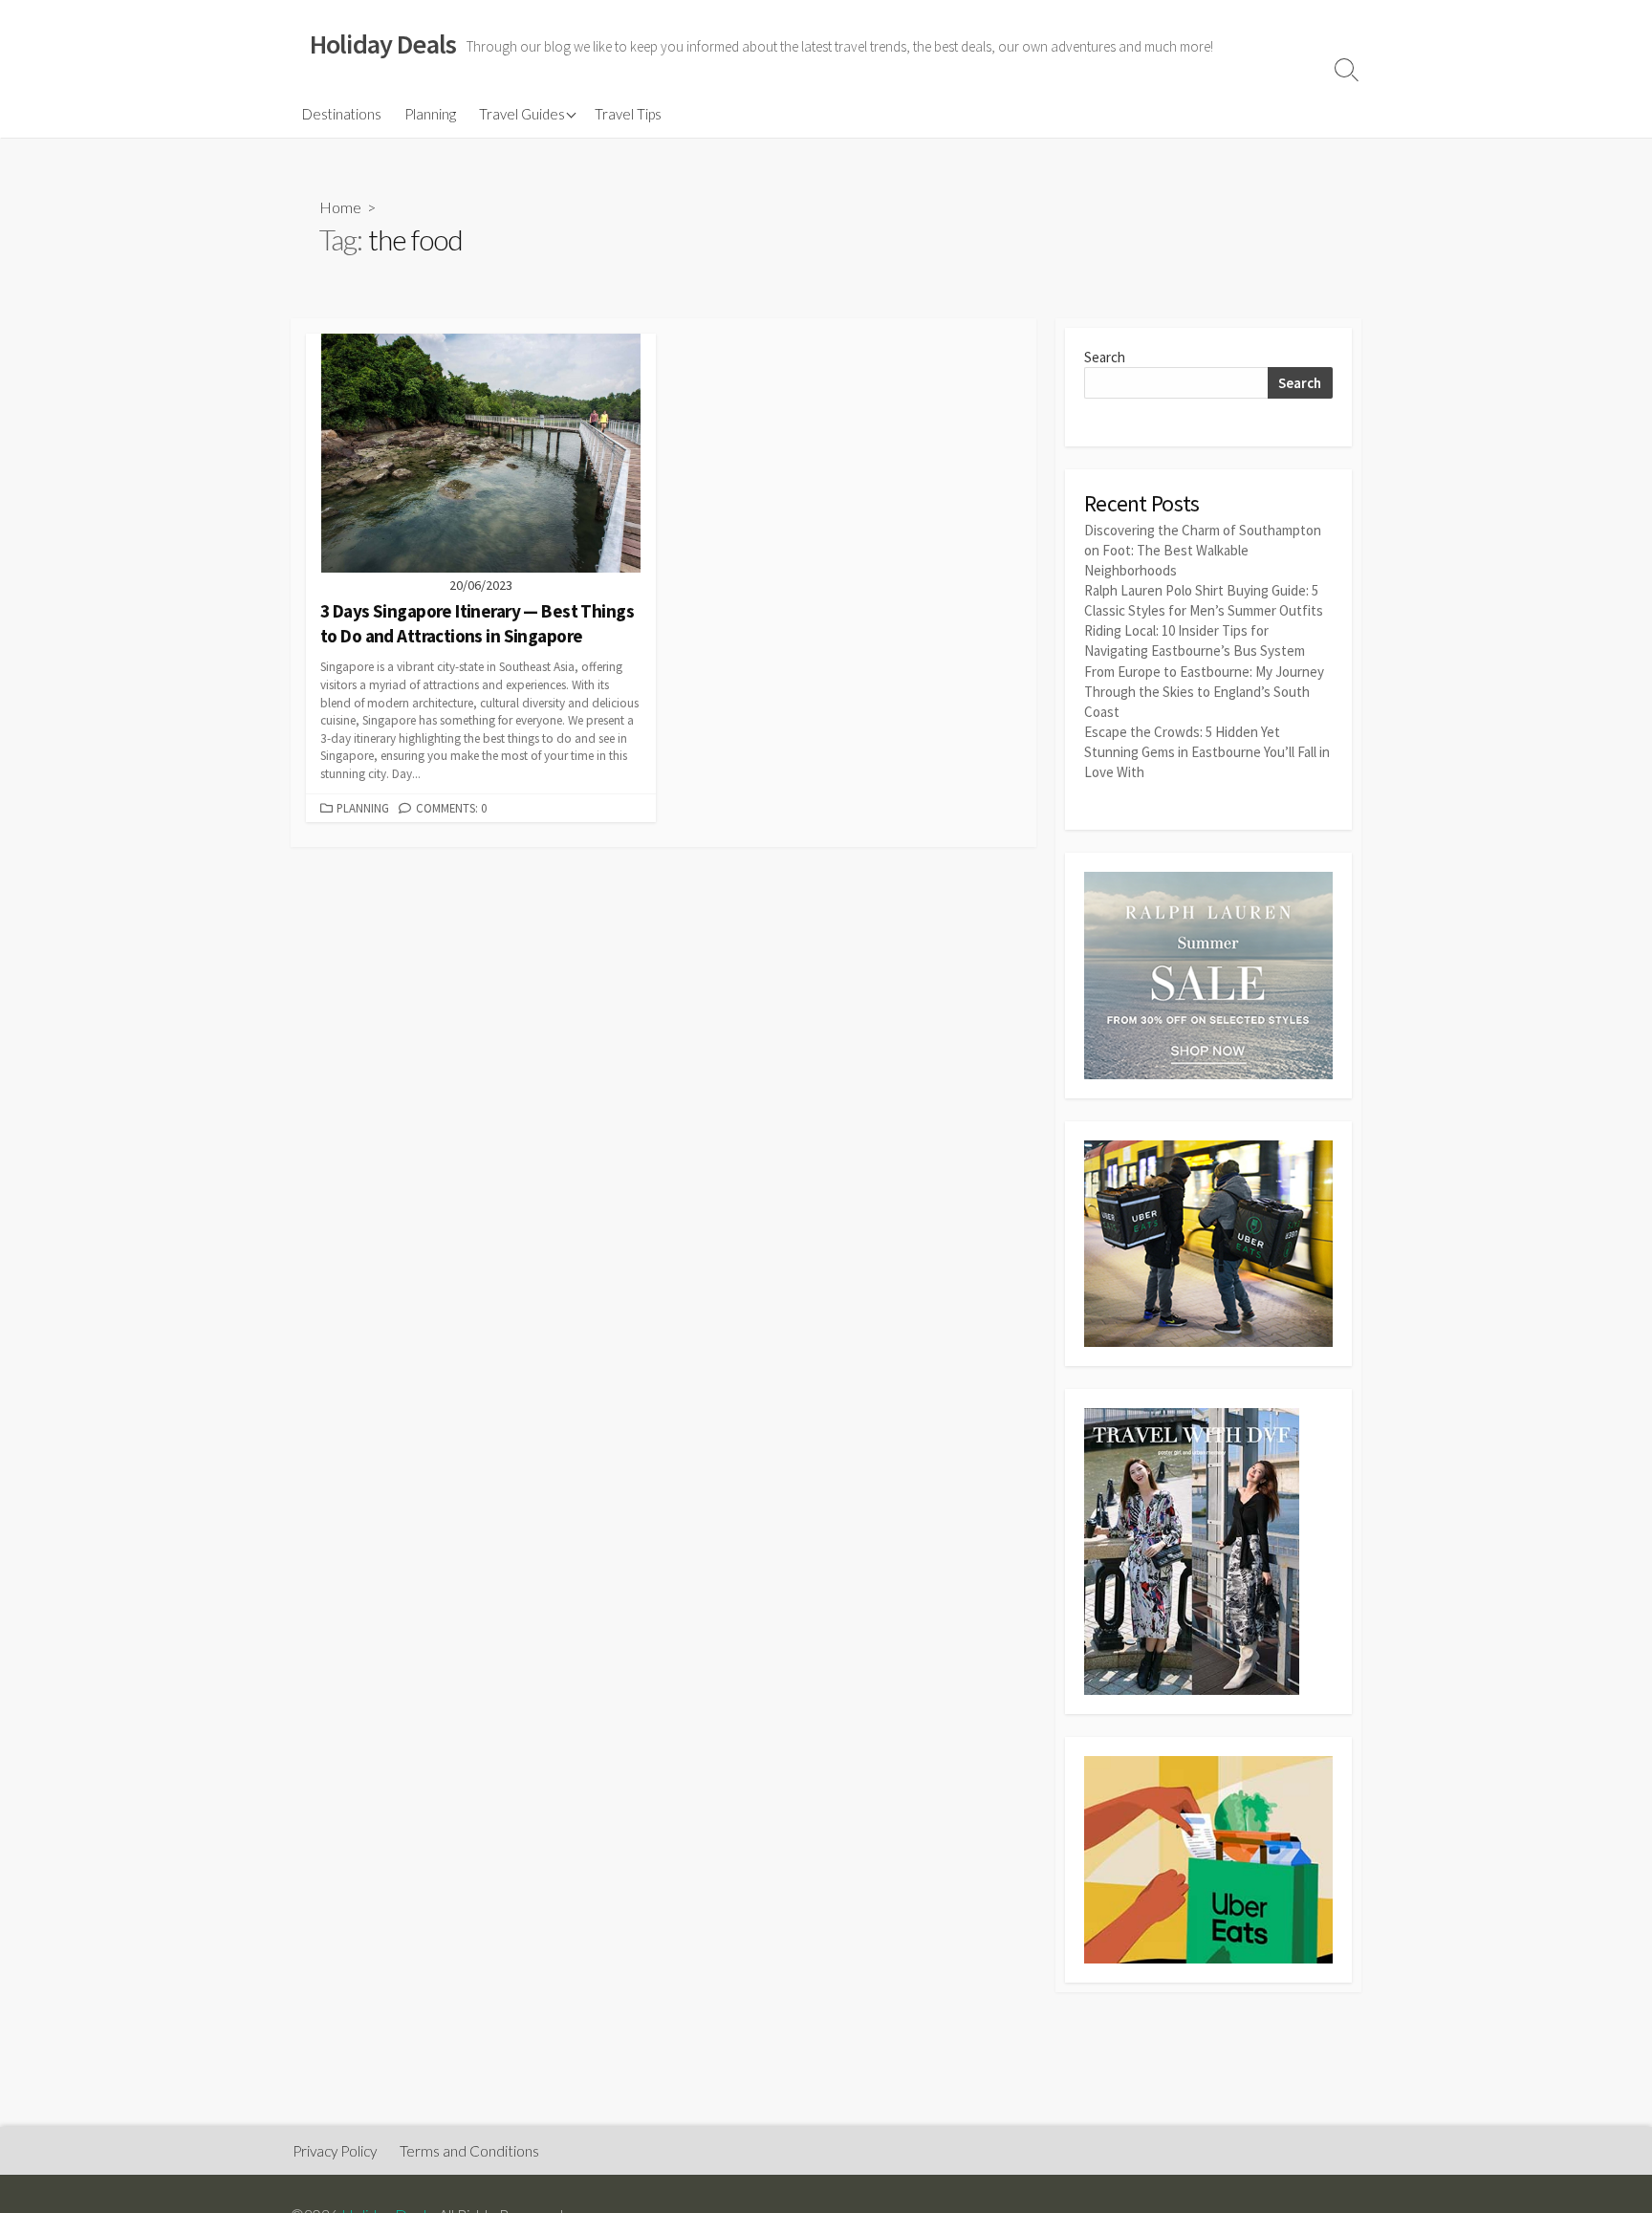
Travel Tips (628, 114)
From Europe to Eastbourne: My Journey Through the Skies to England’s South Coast (1204, 692)
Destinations (342, 114)
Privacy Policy (335, 2151)
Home (340, 207)
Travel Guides (522, 114)
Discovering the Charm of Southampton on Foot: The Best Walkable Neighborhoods (1203, 550)
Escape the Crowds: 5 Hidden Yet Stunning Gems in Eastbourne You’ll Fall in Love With (1207, 752)
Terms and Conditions (469, 2151)
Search (1105, 357)
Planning (430, 114)
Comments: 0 (451, 808)
